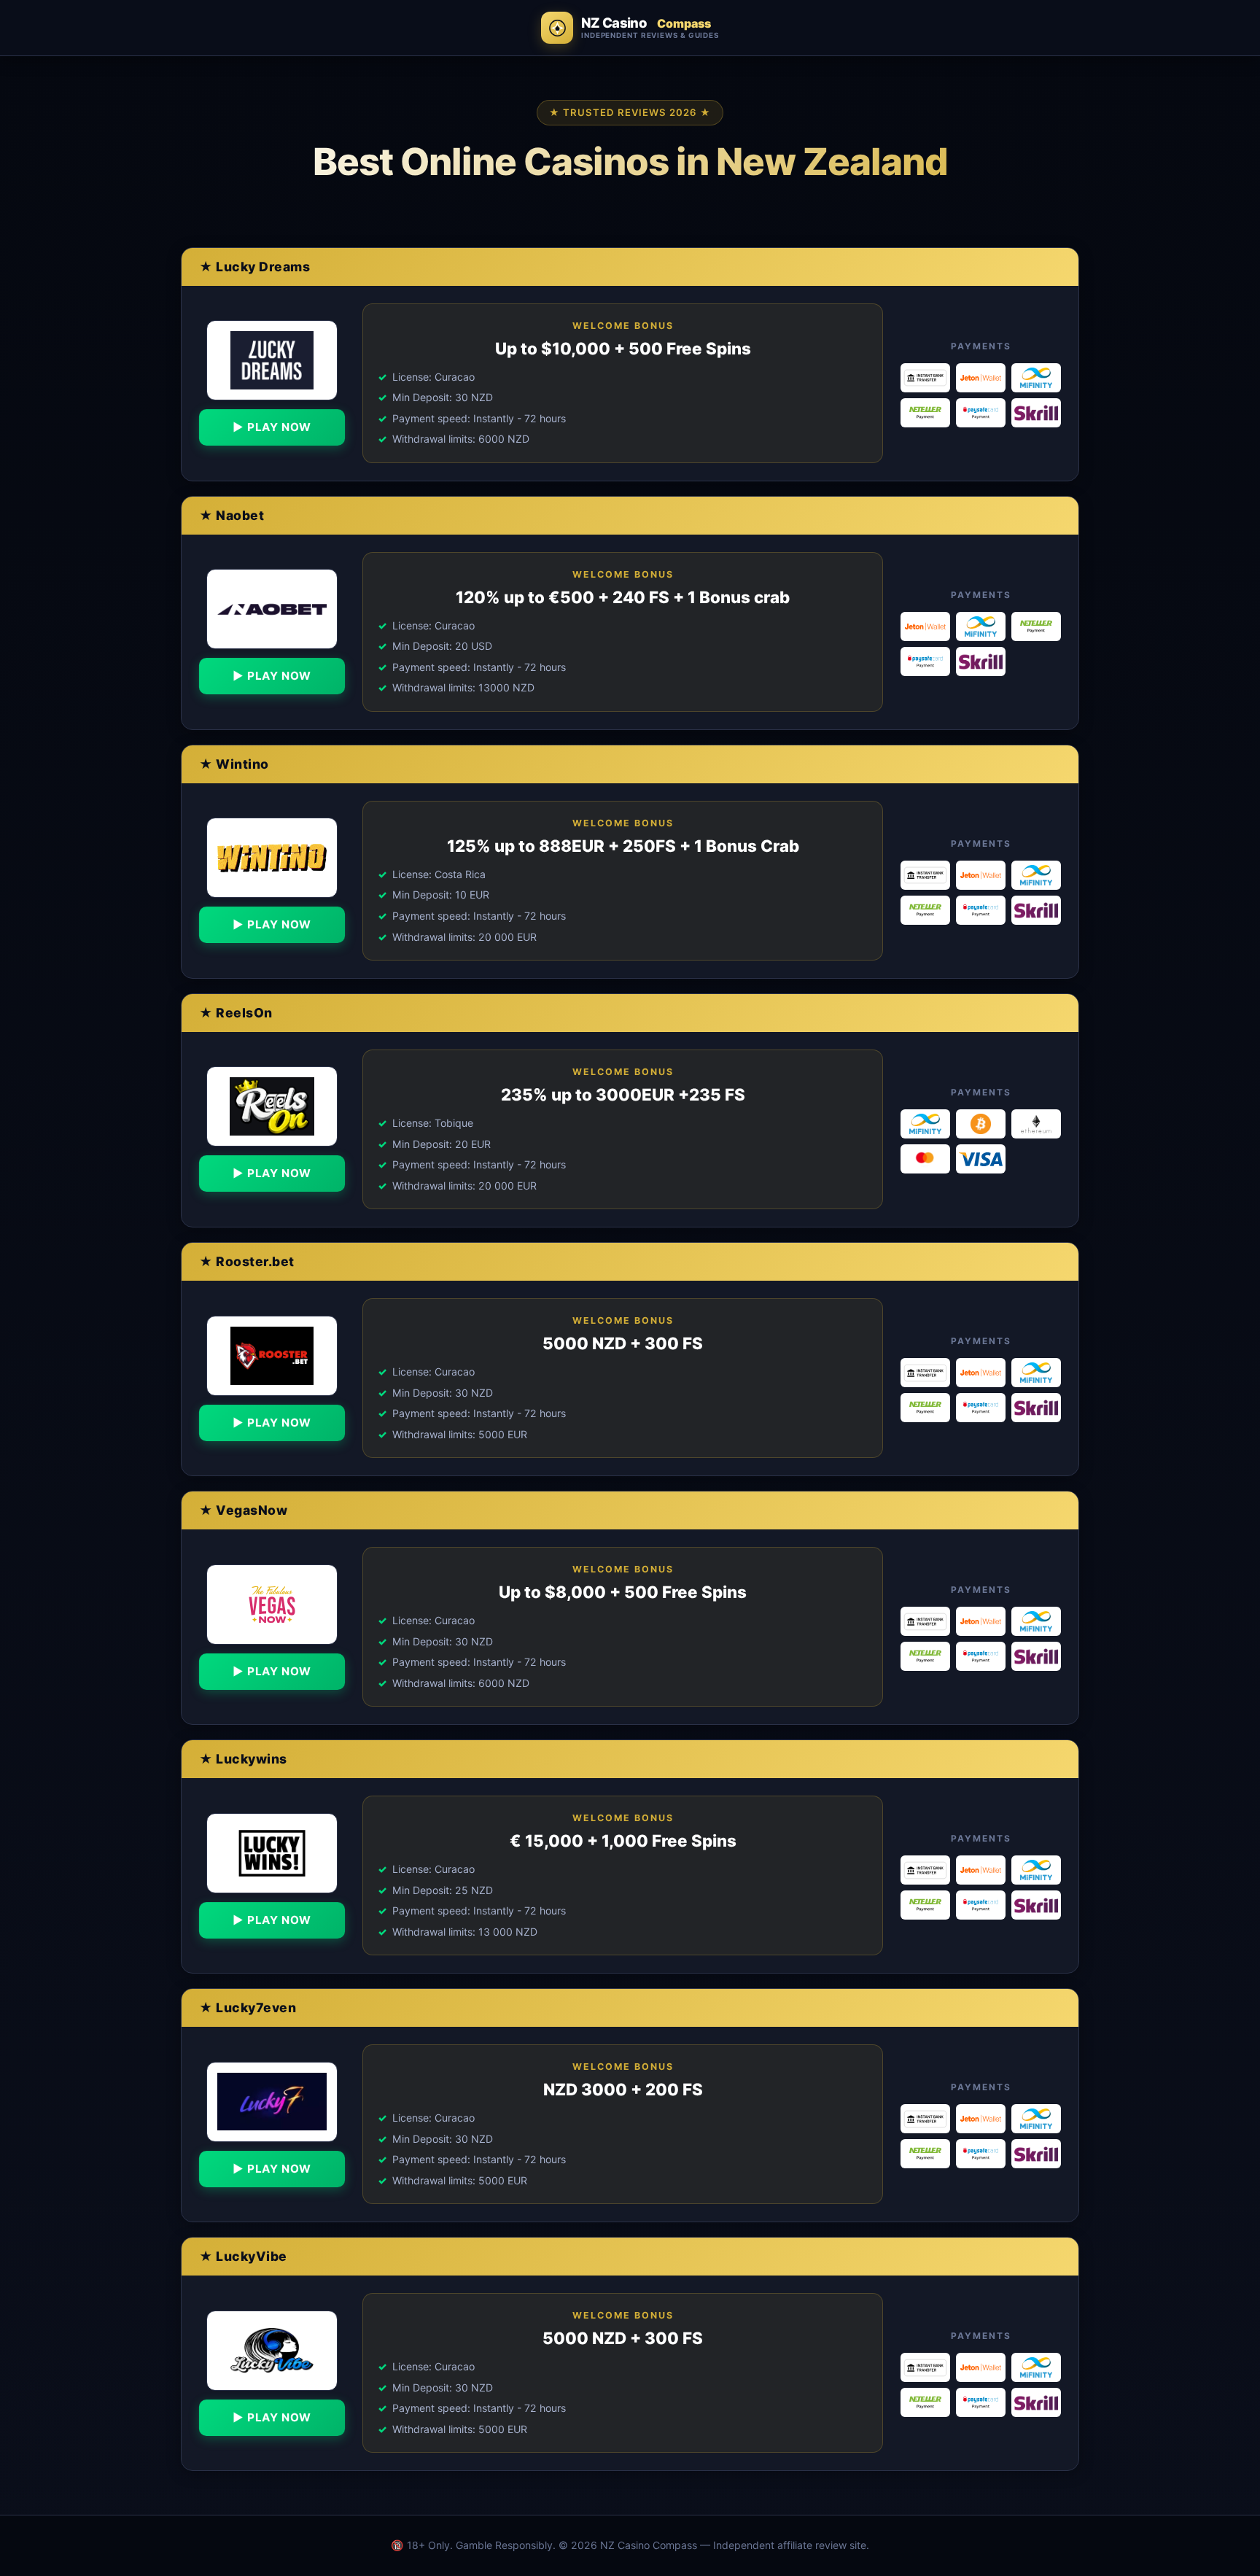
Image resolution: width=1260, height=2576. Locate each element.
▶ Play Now (272, 427)
